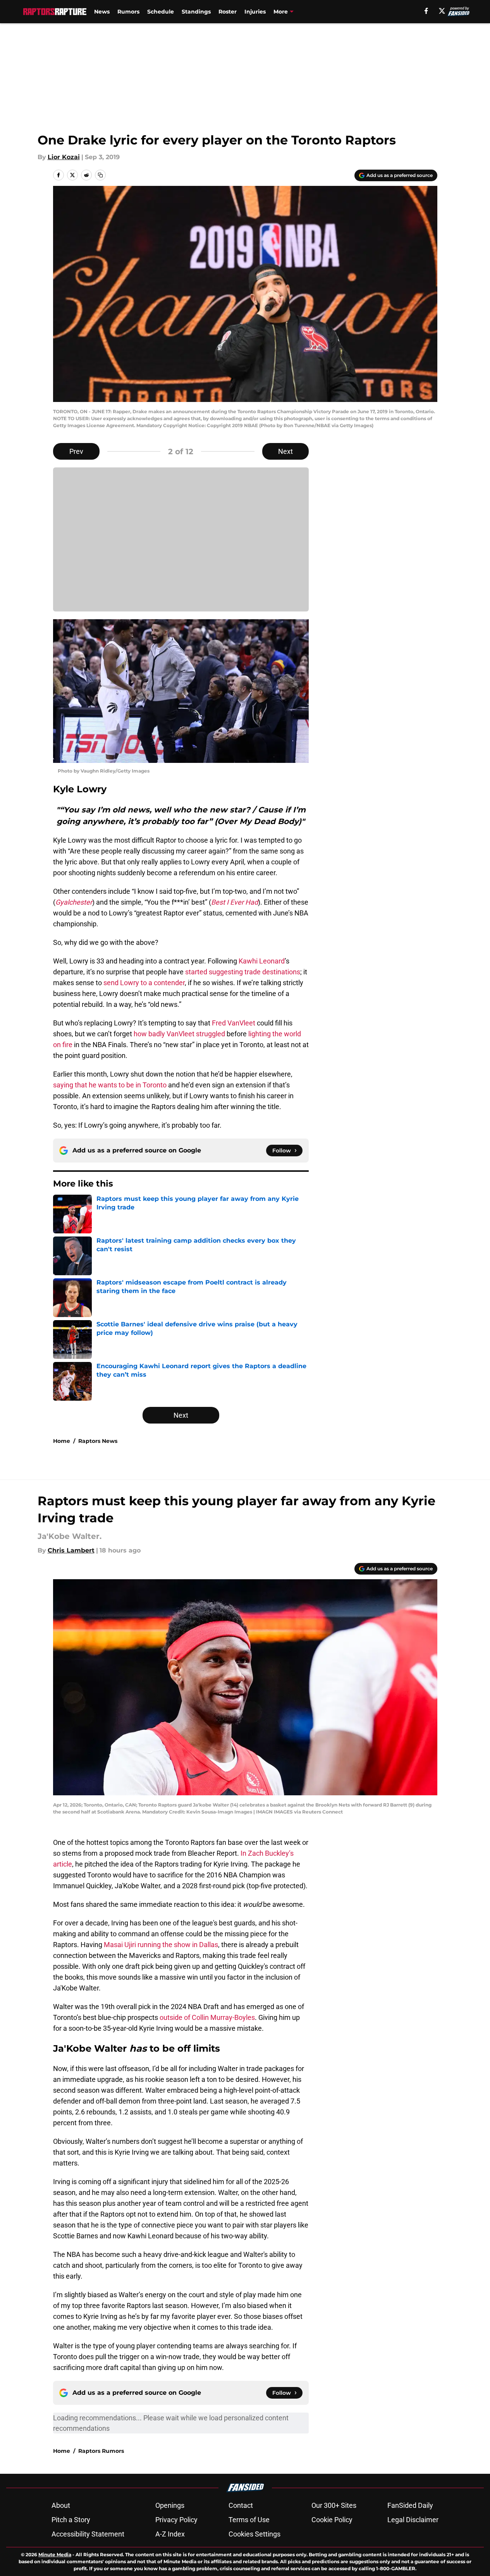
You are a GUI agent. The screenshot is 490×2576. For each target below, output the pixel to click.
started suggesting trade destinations (243, 972)
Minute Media (55, 2555)
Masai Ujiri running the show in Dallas (161, 1945)
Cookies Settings (254, 2534)
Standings (196, 12)
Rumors (128, 12)
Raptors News (98, 1441)
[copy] (100, 175)
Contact (241, 2505)
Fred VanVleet (234, 1023)
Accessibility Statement (88, 2534)
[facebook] (426, 11)
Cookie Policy (332, 2520)
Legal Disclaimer (413, 2520)
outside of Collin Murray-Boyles (207, 2017)
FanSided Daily (410, 2505)
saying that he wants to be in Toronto (110, 1085)
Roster (228, 12)
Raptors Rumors (101, 2451)
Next (285, 451)
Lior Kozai (64, 157)
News (102, 12)
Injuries (255, 12)
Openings (170, 2505)
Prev (76, 451)
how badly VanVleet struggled (179, 1034)
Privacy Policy (176, 2520)
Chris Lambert (71, 1550)
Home (62, 1441)
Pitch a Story (71, 2520)
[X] (442, 11)
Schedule (161, 12)
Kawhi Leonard (262, 961)
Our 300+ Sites (334, 2505)
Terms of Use (249, 2520)
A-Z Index (170, 2534)
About (61, 2505)
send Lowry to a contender (144, 983)
